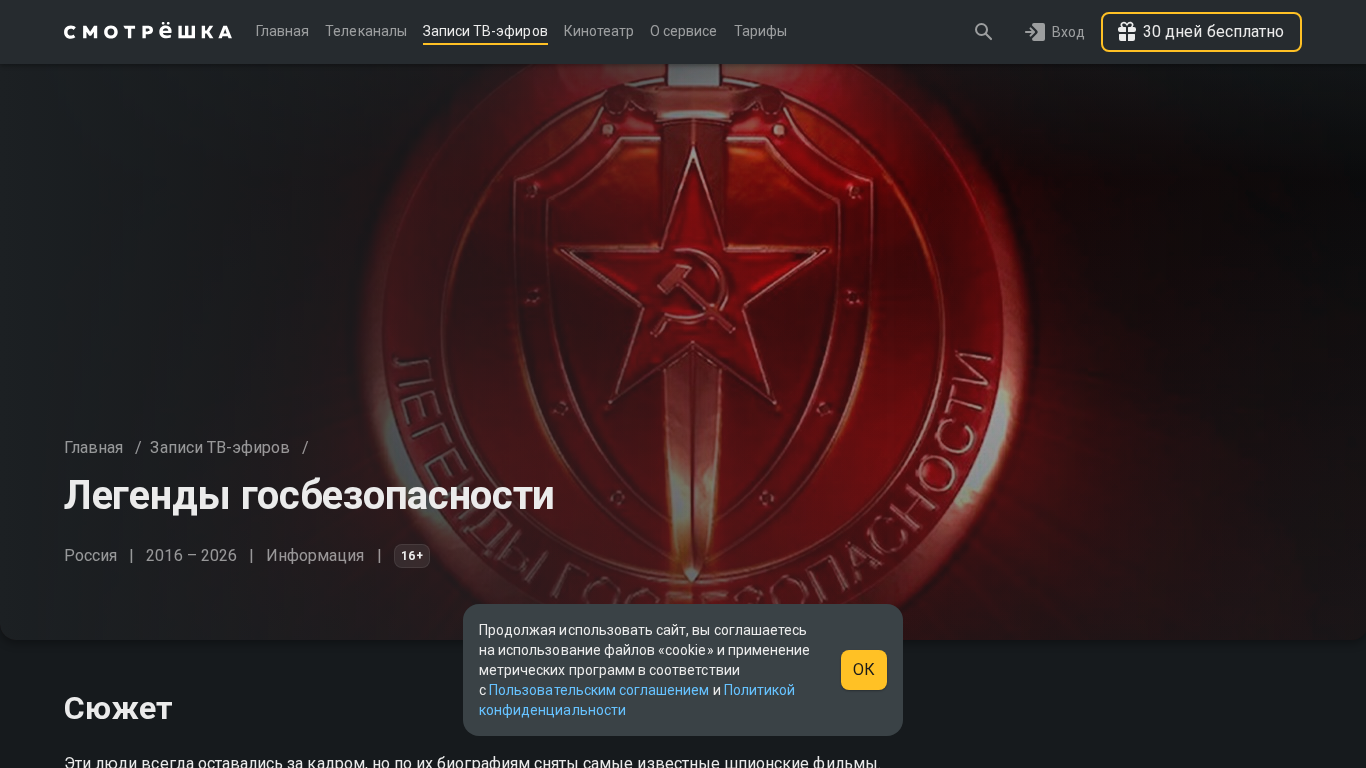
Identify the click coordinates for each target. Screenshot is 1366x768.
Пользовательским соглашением (599, 690)
